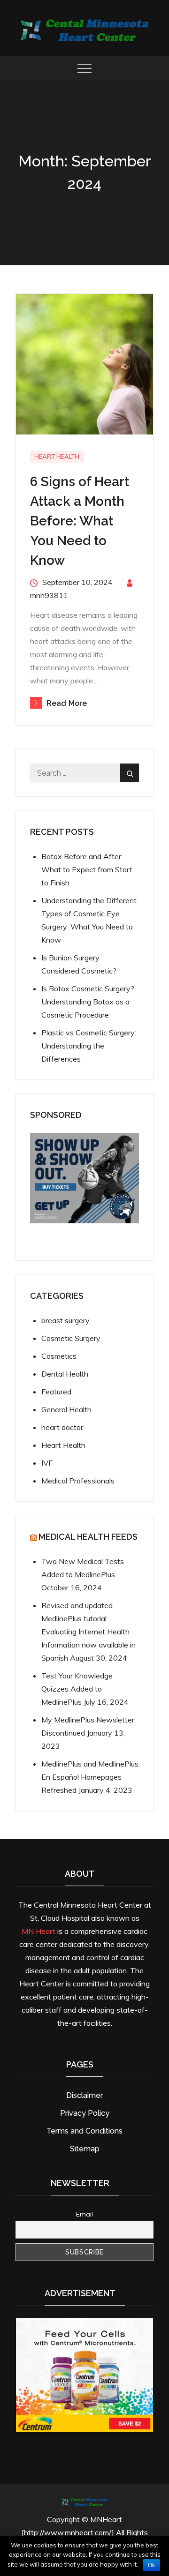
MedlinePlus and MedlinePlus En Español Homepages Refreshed (90, 1777)
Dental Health (65, 1374)
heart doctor (62, 1427)
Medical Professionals (78, 1481)
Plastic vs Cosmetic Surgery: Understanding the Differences (89, 1046)
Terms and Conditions (84, 2131)
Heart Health (57, 457)
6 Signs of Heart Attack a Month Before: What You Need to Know (80, 521)
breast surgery (65, 1320)
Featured (56, 1392)
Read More (67, 703)
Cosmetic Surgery (71, 1338)
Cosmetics (59, 1356)
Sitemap (85, 2149)
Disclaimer (84, 2095)
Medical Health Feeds (88, 1537)
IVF (47, 1463)
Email (84, 2214)
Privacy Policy (85, 2113)
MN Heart (38, 1931)
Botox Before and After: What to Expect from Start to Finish (87, 869)
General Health (66, 1409)
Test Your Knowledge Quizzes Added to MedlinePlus (77, 1689)
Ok (151, 2565)
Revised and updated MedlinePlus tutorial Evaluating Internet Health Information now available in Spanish (88, 1632)
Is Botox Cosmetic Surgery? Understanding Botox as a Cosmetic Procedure (88, 1002)
